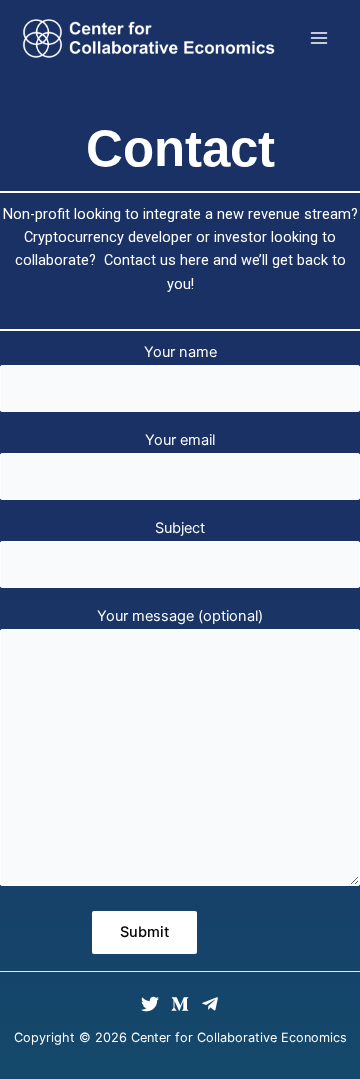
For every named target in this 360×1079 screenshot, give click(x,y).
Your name (180, 352)
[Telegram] (210, 1004)
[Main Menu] (319, 38)
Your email (180, 440)
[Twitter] (150, 1004)
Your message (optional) (180, 616)
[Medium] (180, 1004)
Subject (180, 528)
